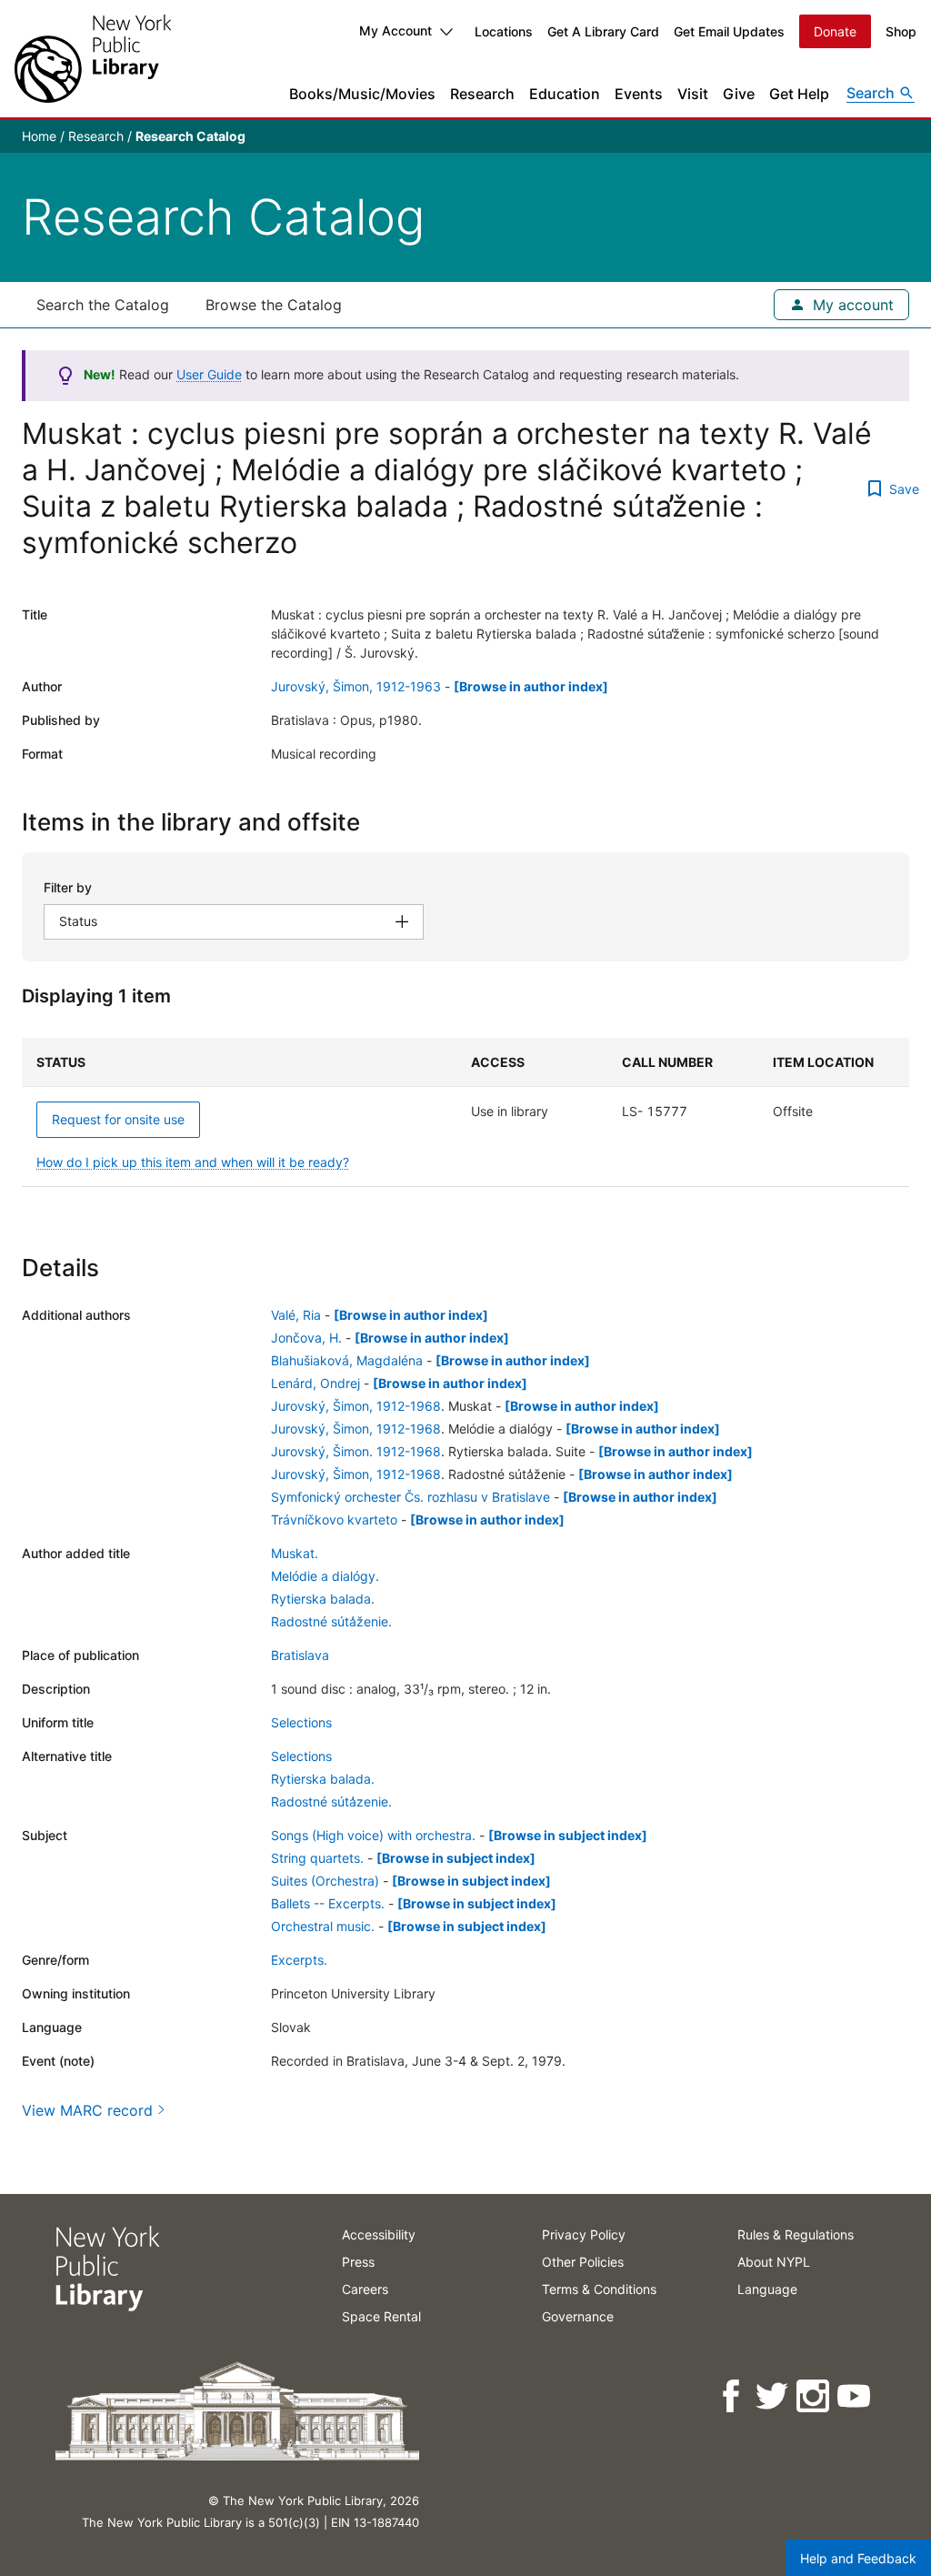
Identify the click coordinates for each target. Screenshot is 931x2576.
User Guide (209, 374)
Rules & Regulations (796, 2234)
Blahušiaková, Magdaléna (347, 1360)
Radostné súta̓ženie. (331, 1621)
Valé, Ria (296, 1315)
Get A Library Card (603, 31)
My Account (395, 30)
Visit (693, 94)
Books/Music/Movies (362, 94)
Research (482, 94)
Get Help (799, 94)
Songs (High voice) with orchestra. (373, 1835)
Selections (301, 1722)
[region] (465, 1112)
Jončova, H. (306, 1338)
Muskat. (295, 1553)
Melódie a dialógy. (325, 1576)
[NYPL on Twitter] (773, 2396)
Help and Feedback (858, 2558)
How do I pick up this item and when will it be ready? (193, 1162)
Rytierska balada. (323, 1599)
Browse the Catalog (274, 305)
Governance (578, 2316)
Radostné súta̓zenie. (331, 1801)
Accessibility (379, 2234)
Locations (504, 31)
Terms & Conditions (599, 2289)
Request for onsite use (118, 1119)
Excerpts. (299, 1960)
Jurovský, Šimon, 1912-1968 (356, 1406)
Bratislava (300, 1655)
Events (639, 94)
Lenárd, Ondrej (315, 1383)
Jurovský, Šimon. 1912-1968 (356, 1451)
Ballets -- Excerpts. (328, 1903)
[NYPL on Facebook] (732, 2396)
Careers (365, 2289)
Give (739, 94)
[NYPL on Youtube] (855, 2396)
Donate (835, 31)
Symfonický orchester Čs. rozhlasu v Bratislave (410, 1497)
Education (565, 94)
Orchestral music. (323, 1926)
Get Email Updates (729, 31)
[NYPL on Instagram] (814, 2396)
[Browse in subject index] (568, 1835)
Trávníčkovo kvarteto (334, 1519)
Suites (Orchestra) (325, 1881)
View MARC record (87, 2110)
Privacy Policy (584, 2234)
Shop (901, 31)
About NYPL (774, 2262)
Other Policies (583, 2262)
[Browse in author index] (531, 686)
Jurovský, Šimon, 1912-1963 (356, 686)
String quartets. (317, 1858)
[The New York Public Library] (93, 59)
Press (358, 2262)
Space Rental (381, 2316)
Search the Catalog (103, 305)
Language (767, 2289)
